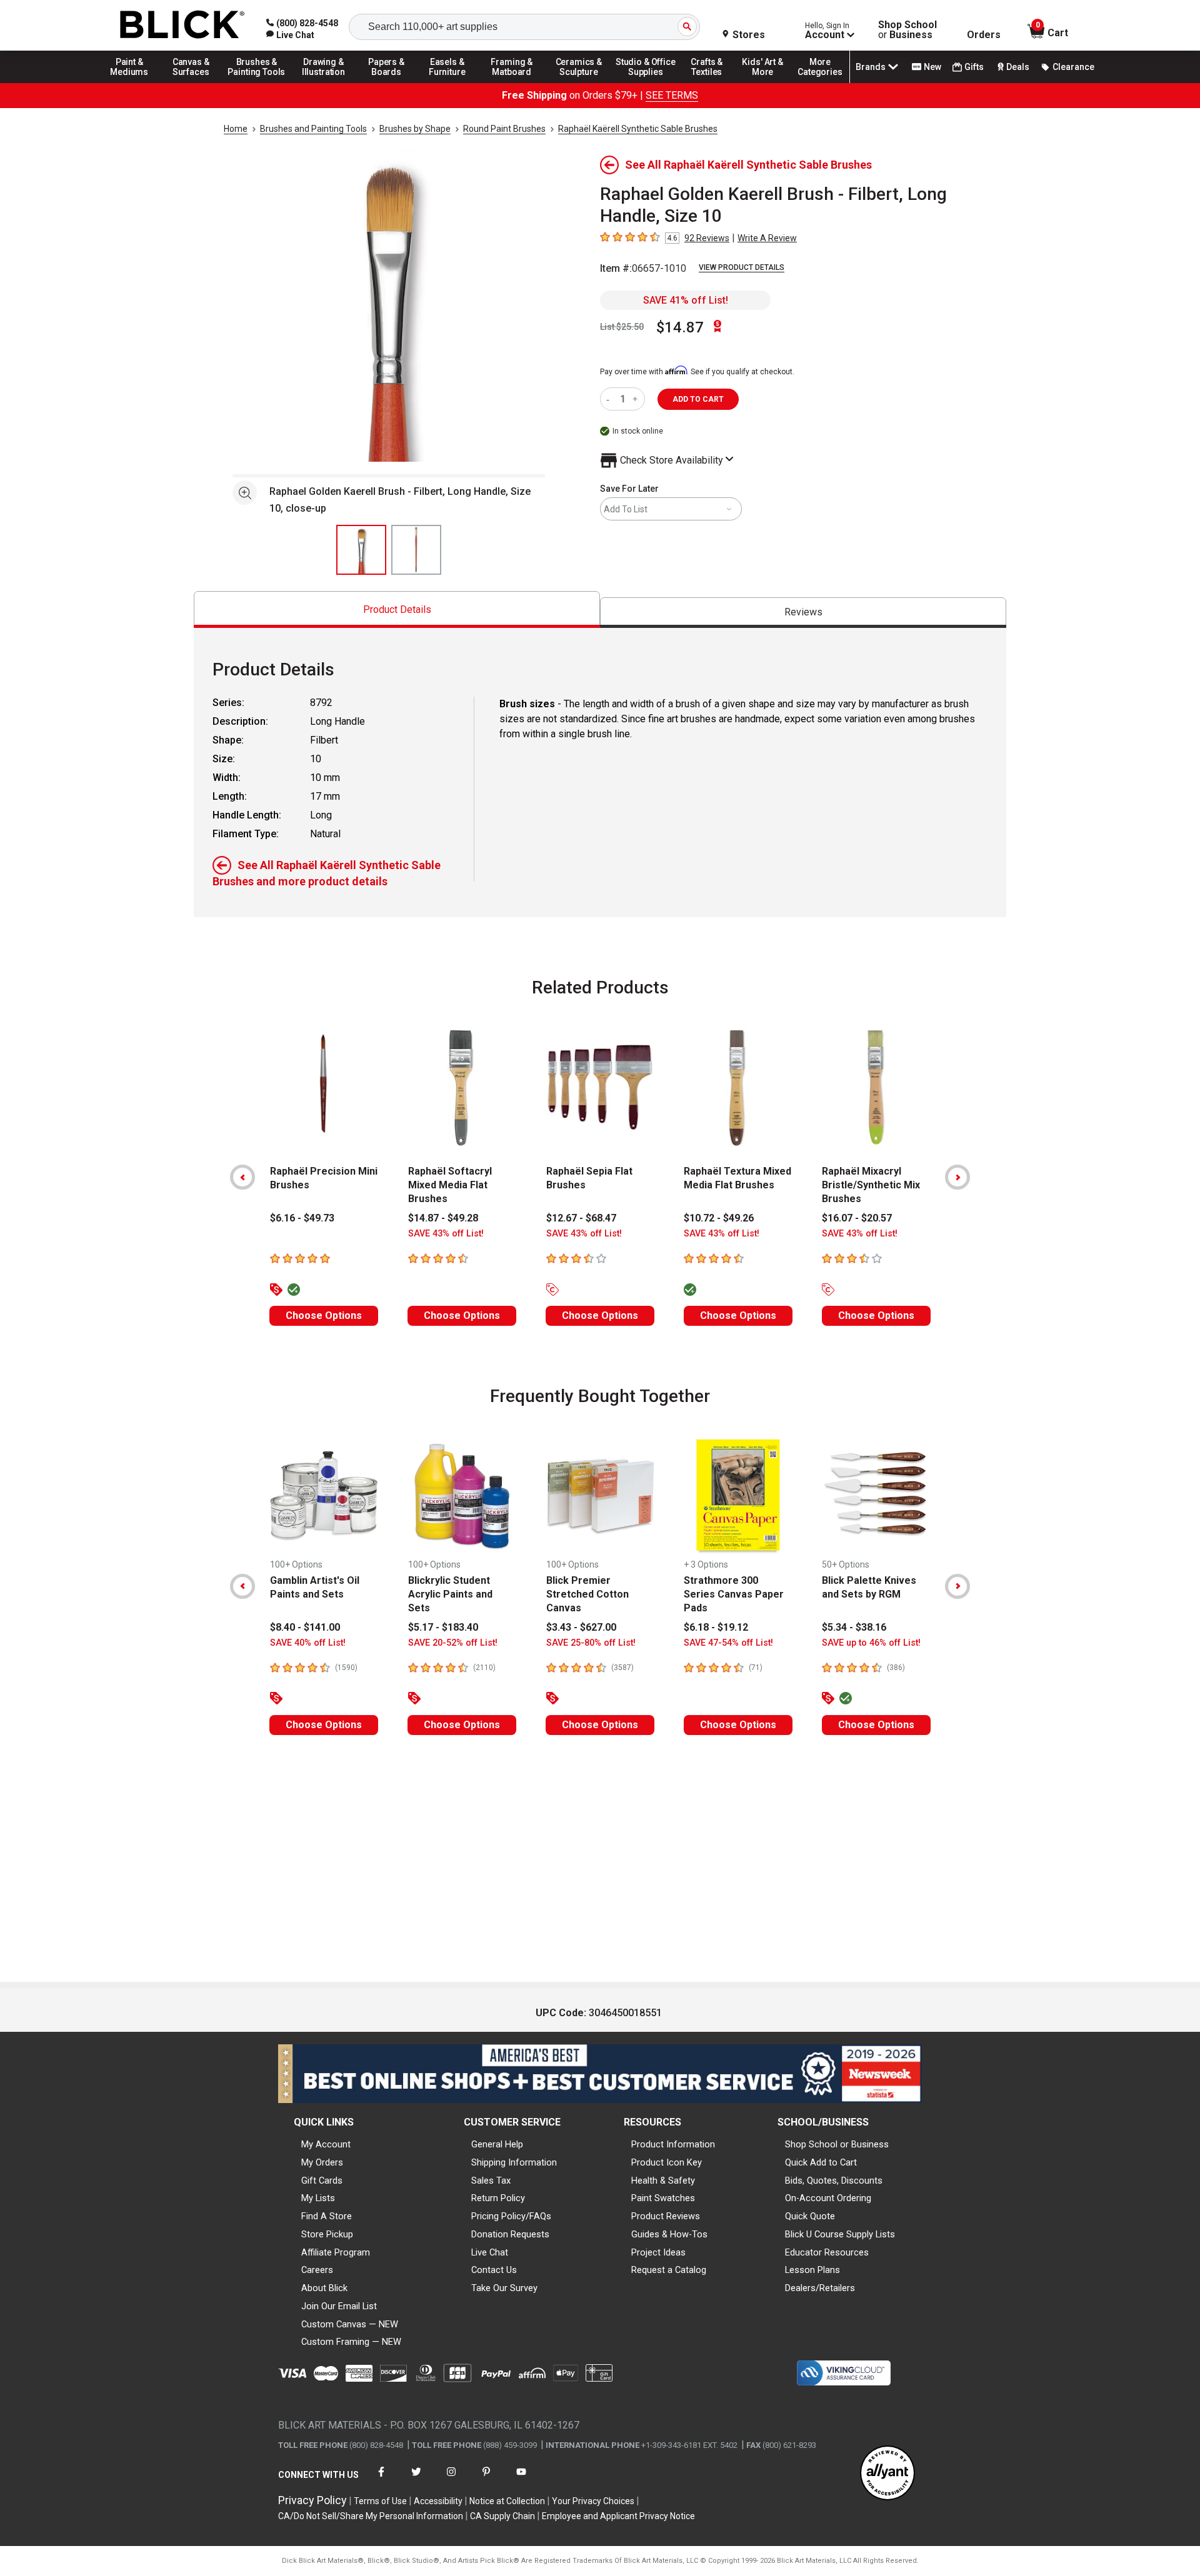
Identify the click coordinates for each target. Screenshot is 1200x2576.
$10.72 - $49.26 (719, 1218)
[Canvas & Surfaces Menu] (192, 82)
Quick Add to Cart (821, 2162)
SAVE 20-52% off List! (453, 1643)
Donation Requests (510, 2234)
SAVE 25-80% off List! (591, 1643)
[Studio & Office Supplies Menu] (646, 82)
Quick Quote (810, 2216)
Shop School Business (907, 30)
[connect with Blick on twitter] (416, 2479)
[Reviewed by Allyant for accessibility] (887, 2474)
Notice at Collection (507, 2501)
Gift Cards (322, 2181)
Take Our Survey (504, 2288)
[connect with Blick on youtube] (521, 2479)
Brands (871, 67)
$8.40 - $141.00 (305, 1627)
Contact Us (494, 2270)
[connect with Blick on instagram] (451, 2479)
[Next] (957, 1177)
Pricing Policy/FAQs (511, 2216)
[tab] (397, 609)
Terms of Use (380, 2501)
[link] (290, 35)
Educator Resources (827, 2252)
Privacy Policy (312, 2500)
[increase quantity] (637, 399)
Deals (1018, 67)
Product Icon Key (667, 2162)
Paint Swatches (663, 2198)
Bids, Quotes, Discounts (834, 2181)
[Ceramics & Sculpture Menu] (579, 82)
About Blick (324, 2288)
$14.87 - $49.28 (443, 1218)
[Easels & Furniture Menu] (449, 82)
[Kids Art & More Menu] (768, 82)
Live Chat (490, 2252)
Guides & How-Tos (669, 2234)
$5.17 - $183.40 (443, 1627)
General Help (497, 2144)
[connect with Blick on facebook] (381, 2479)
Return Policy (498, 2198)
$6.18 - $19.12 (716, 1627)
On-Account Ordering (828, 2198)
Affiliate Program (336, 2252)
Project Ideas (658, 2252)
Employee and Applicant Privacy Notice (618, 2516)
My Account (326, 2144)
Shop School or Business (837, 2144)
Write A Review (767, 238)
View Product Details (742, 267)
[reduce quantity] (610, 399)
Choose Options (324, 1315)
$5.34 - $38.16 (854, 1627)
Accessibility (438, 2501)
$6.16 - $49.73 (302, 1218)
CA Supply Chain (502, 2516)
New (932, 67)
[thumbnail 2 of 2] (416, 550)
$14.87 (680, 327)
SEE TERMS (672, 95)
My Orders (322, 2162)
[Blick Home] (182, 25)
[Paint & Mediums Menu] (134, 82)
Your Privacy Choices (593, 2501)
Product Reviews (666, 2216)
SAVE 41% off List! (686, 300)
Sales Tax (491, 2181)
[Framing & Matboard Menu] (512, 82)
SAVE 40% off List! (308, 1643)
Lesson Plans (812, 2270)
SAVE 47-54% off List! (728, 1643)
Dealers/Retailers (820, 2288)
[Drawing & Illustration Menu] (324, 82)
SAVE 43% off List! (446, 1234)
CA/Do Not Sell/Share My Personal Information (371, 2516)
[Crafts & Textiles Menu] (712, 82)
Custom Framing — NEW (351, 2342)
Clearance (1073, 67)
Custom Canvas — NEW (350, 2324)
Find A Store (327, 2216)
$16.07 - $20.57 (857, 1218)
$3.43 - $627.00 (581, 1627)
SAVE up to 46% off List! (871, 1643)
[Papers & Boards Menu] (391, 82)
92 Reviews (707, 238)
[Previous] (242, 1177)
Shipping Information (514, 2162)
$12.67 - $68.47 (581, 1218)
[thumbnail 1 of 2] (361, 550)
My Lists (318, 2198)
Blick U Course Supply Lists (840, 2234)
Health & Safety (663, 2181)
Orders (984, 35)
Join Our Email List (339, 2306)
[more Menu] (820, 82)
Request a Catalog (669, 2270)
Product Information (673, 2144)
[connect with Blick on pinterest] (486, 2479)
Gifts (974, 67)
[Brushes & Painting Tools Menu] (257, 82)
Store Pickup (327, 2234)
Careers (317, 2270)
